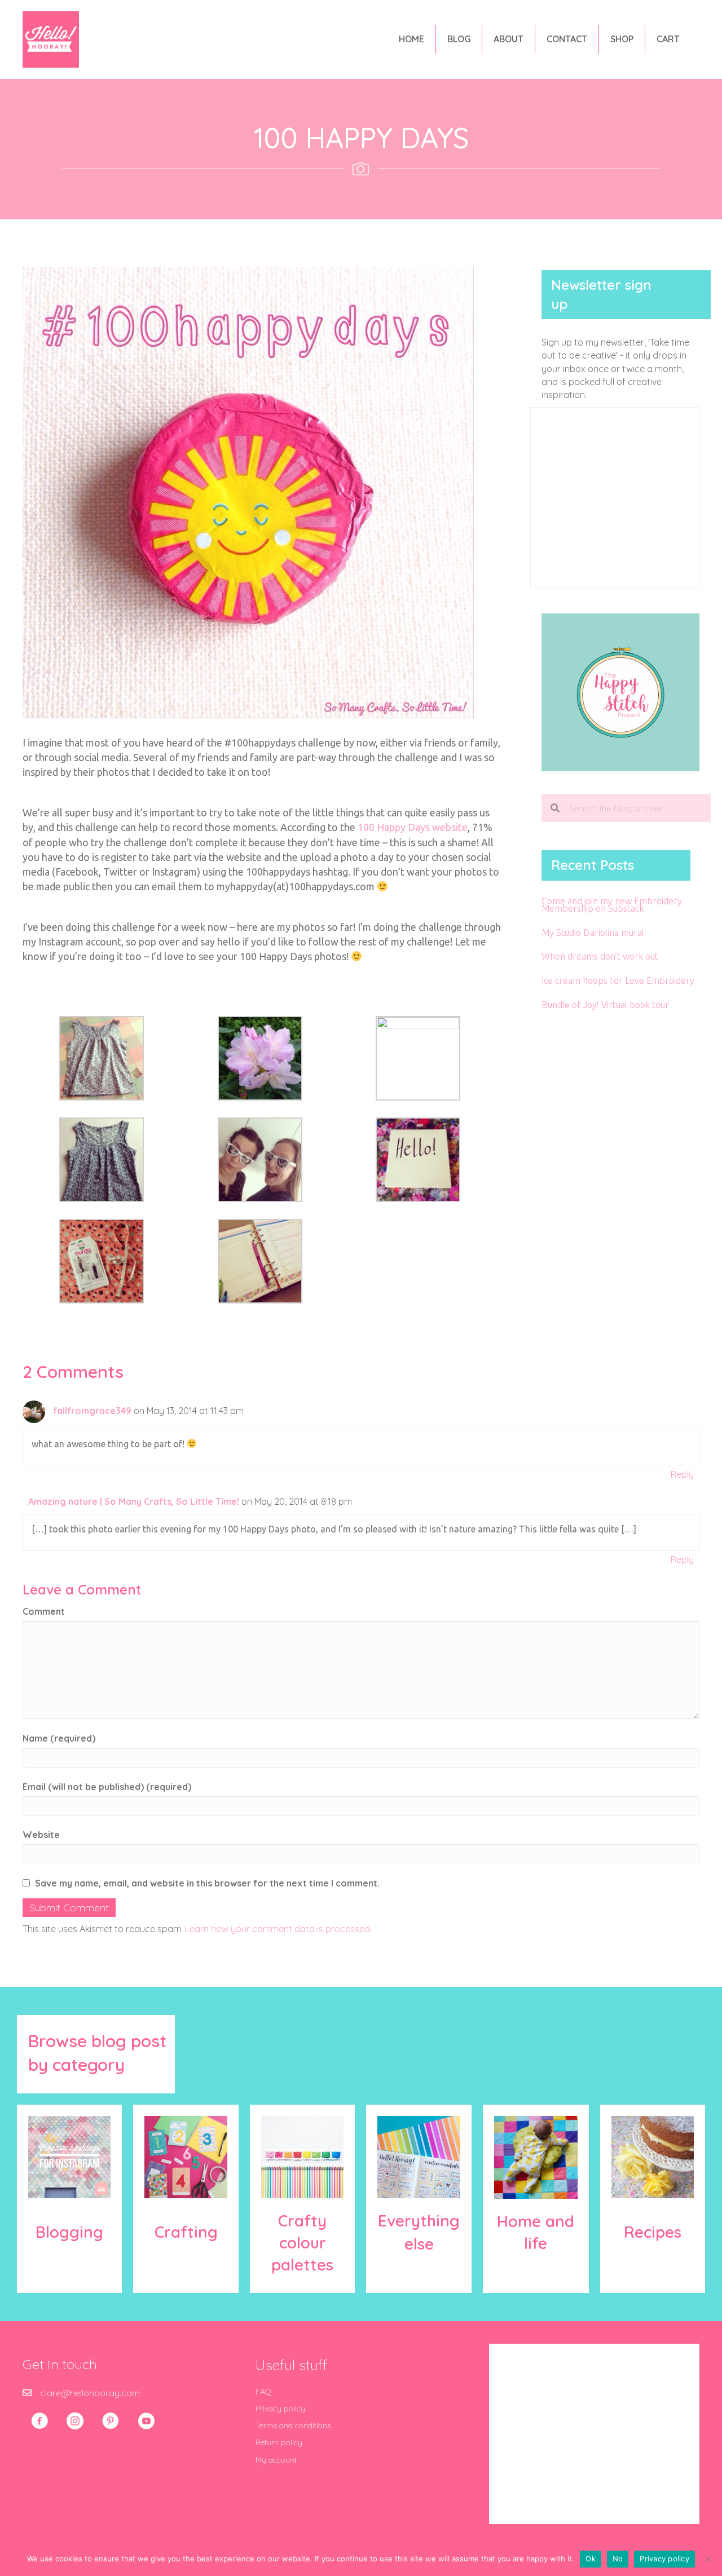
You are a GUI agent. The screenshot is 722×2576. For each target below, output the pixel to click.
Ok (591, 2559)
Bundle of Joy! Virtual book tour (605, 1005)
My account (276, 2460)
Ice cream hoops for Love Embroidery (618, 980)
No (618, 2559)
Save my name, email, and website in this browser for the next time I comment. (207, 1883)
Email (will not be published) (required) (107, 1787)
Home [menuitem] (411, 39)
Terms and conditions (293, 2425)
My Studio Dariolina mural (593, 933)
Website (41, 1835)
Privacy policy (280, 2409)
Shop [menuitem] (622, 39)
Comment (44, 1611)
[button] (39, 2421)
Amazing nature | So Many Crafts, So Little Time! (134, 1501)
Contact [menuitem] (567, 39)
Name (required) (59, 1738)
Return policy (279, 2442)
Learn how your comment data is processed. (278, 1929)
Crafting (186, 2232)
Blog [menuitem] (459, 39)
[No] (708, 2559)
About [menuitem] (509, 39)
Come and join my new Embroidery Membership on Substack (612, 905)
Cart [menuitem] (668, 39)
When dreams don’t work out (600, 956)
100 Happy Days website (413, 827)
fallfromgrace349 (92, 1411)
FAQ (263, 2392)
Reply (682, 1474)
